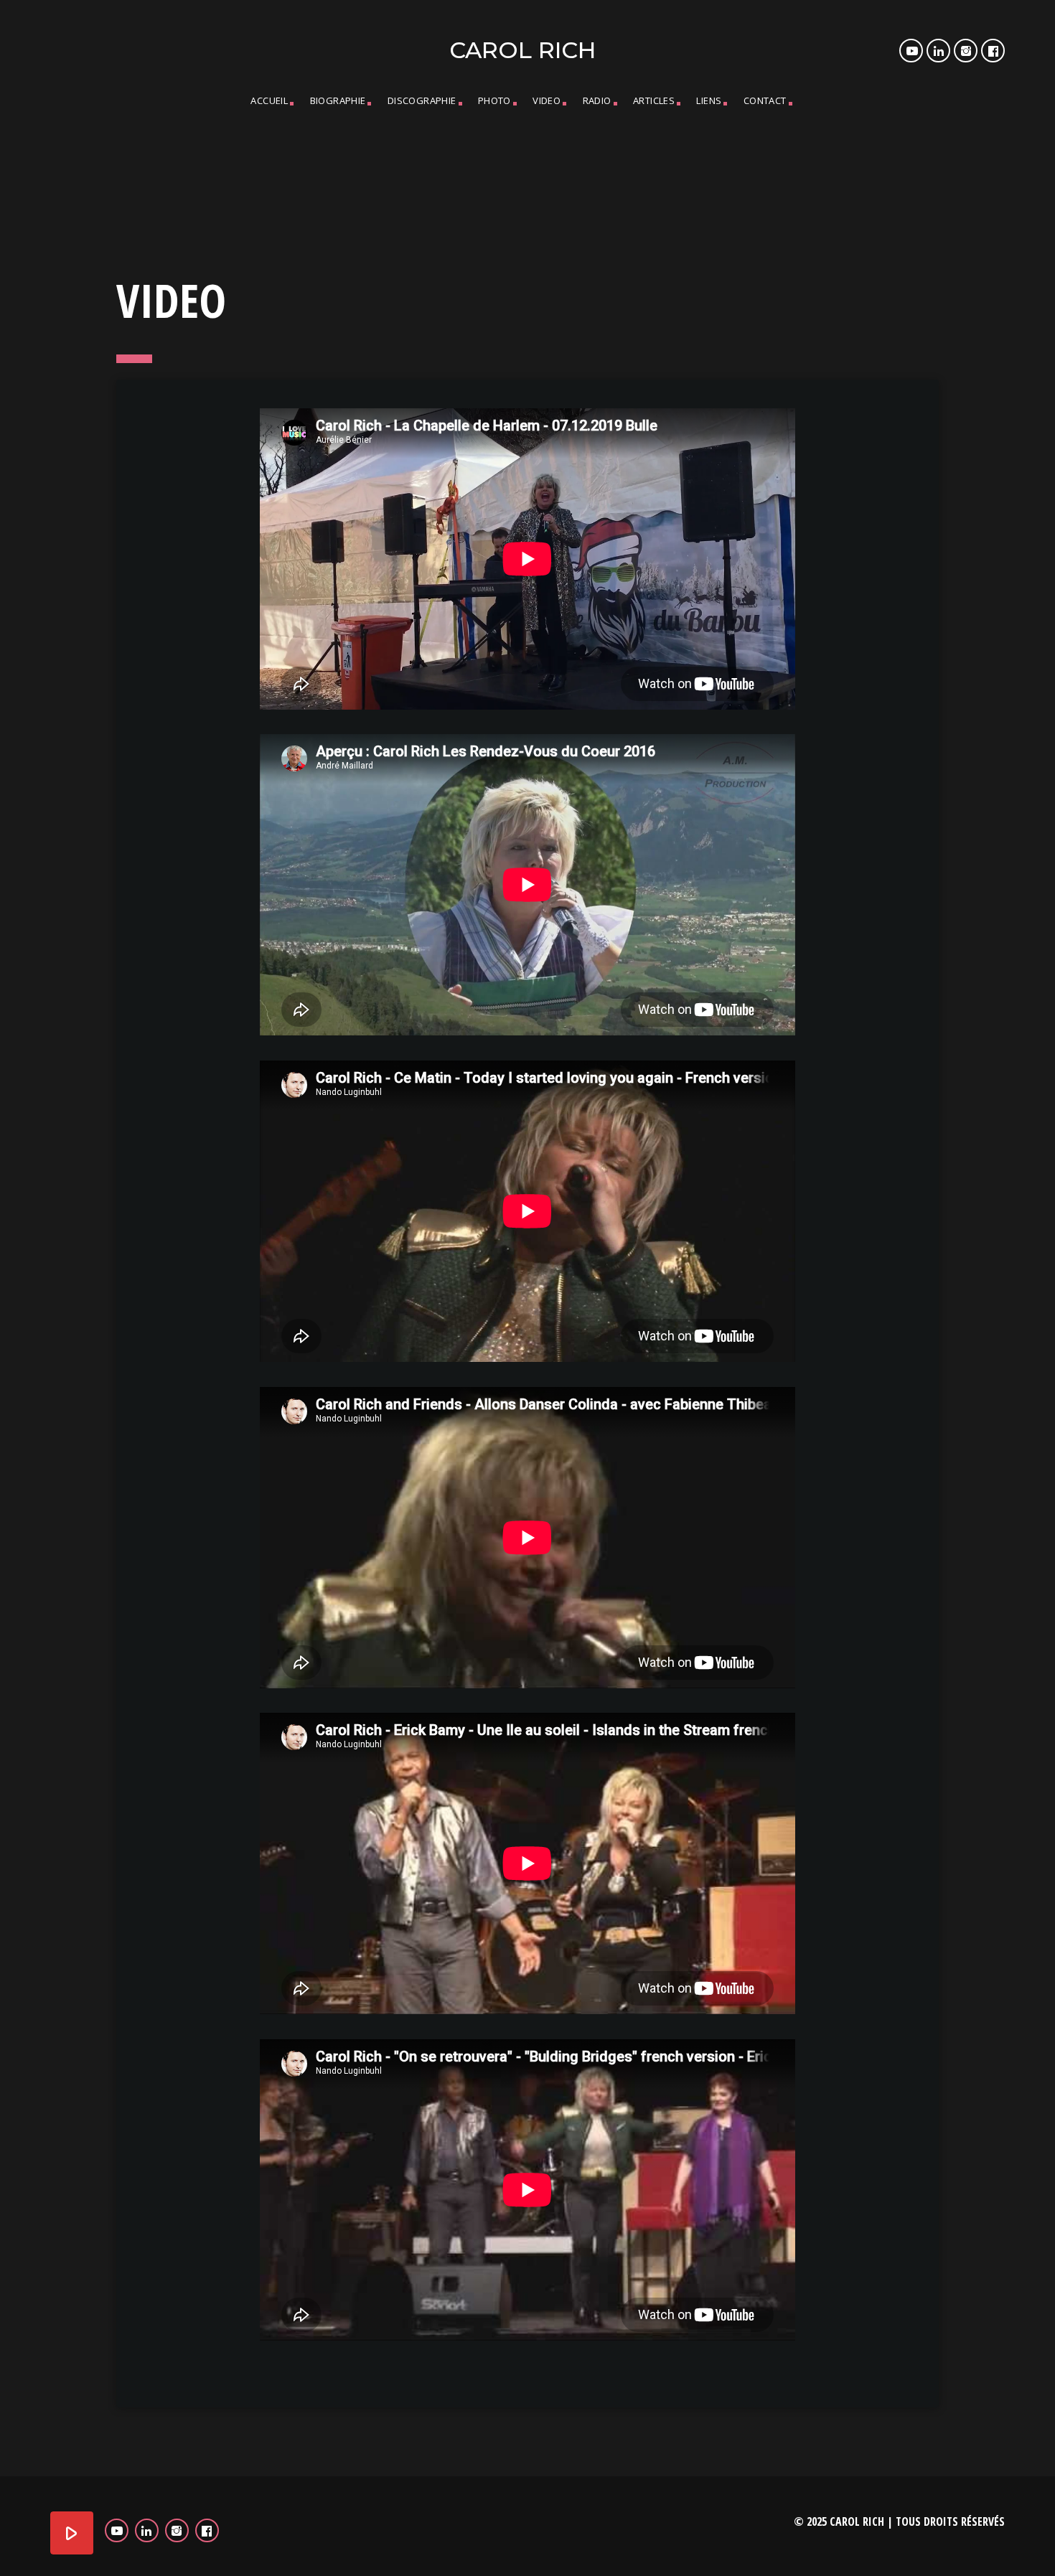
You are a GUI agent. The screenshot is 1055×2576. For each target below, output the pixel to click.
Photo (494, 100)
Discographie (422, 100)
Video (547, 100)
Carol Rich (522, 50)
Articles (654, 100)
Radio (597, 100)
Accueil (269, 100)
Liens (709, 100)
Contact (765, 100)
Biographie (338, 100)
